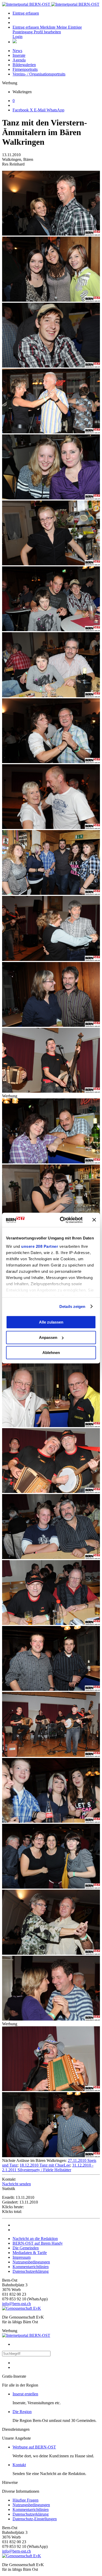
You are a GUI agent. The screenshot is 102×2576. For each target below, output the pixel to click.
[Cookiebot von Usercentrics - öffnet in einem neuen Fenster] (62, 1220)
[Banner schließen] (94, 1220)
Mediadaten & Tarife (30, 2253)
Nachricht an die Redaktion (35, 2239)
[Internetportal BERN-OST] (51, 4)
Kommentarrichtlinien (31, 2267)
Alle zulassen (51, 1322)
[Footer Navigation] (15, 42)
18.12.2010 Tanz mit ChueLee (45, 2165)
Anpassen (48, 1337)
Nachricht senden (16, 2184)
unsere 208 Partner (40, 1246)
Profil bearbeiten (47, 32)
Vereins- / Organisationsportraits (39, 74)
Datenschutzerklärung (31, 2271)
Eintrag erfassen (26, 13)
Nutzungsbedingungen (31, 2262)
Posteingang (23, 32)
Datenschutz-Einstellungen (35, 2519)
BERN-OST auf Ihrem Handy (38, 2243)
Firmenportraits (25, 69)
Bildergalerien (24, 65)
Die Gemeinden (26, 2248)
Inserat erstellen (25, 2394)
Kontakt (19, 2465)
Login (18, 37)
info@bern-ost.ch (16, 2304)
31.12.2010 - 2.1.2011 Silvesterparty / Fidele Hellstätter (48, 2167)
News (17, 51)
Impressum (22, 2257)
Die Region (22, 2412)
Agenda (19, 60)
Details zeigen (72, 1306)
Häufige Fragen (25, 2500)
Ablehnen (51, 1353)
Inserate (19, 55)
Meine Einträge (69, 27)
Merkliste (48, 27)
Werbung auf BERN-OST (34, 2447)
